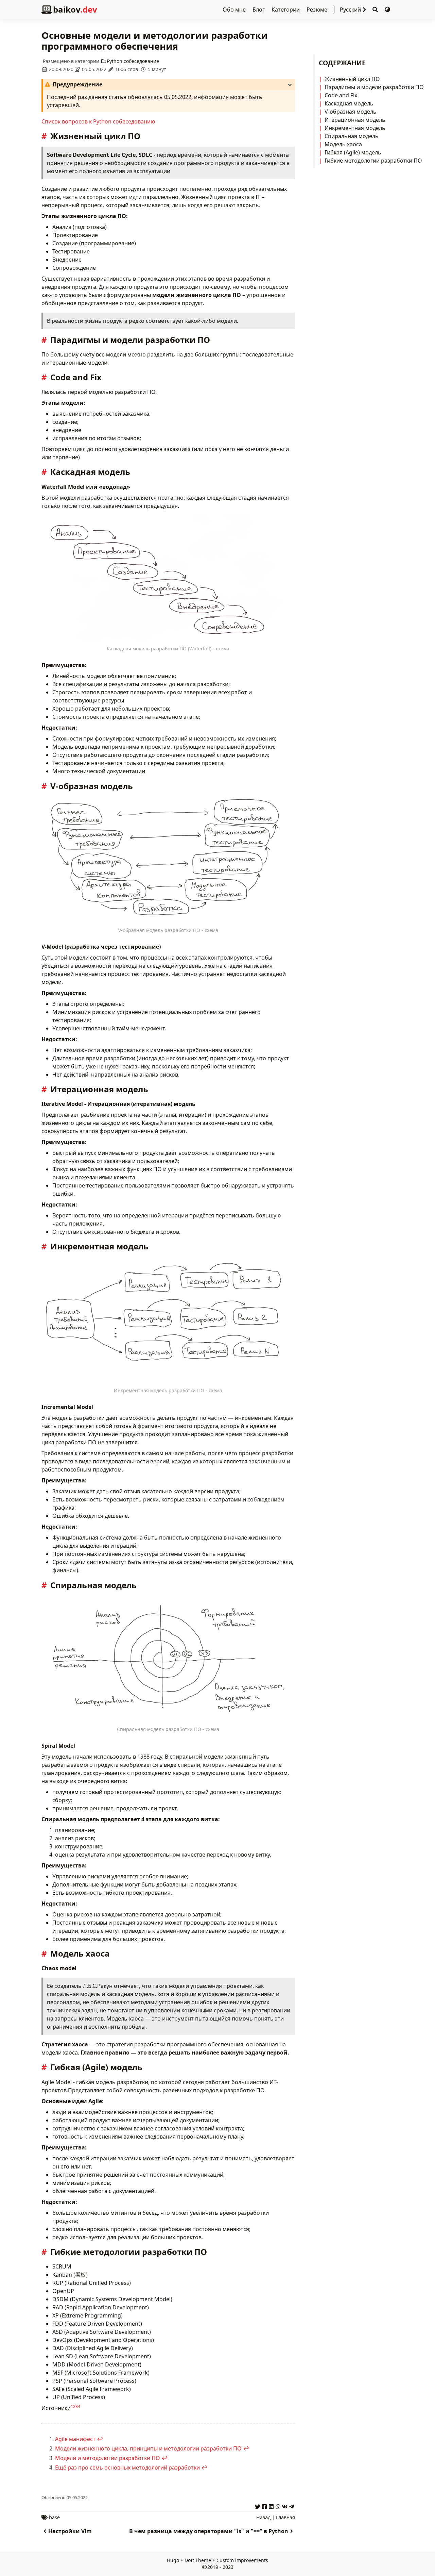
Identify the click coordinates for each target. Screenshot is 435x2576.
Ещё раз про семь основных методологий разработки (127, 2467)
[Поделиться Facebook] (264, 2506)
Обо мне (235, 10)
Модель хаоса (343, 144)
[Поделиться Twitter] (258, 2506)
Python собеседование (133, 61)
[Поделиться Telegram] (292, 2506)
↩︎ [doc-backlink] (100, 2439)
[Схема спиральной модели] (168, 1659)
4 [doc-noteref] (79, 2406)
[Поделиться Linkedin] (271, 2506)
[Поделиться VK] (285, 2506)
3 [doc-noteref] (77, 2406)
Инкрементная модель (355, 128)
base (54, 2517)
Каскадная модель (349, 103)
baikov (75, 9)
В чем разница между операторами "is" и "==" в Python (209, 2531)
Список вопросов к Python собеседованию (98, 121)
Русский (350, 10)
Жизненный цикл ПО (352, 79)
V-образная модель (351, 112)
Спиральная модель (352, 136)
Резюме (318, 10)
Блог (259, 10)
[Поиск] (375, 10)
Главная (285, 2517)
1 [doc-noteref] (72, 2406)
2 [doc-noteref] (74, 2406)
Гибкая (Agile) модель (353, 152)
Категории (286, 10)
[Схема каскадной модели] (168, 579)
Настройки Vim (70, 2531)
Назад (263, 2517)
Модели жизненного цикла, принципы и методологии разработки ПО (148, 2448)
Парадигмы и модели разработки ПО (374, 87)
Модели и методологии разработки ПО (108, 2458)
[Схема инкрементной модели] (168, 1321)
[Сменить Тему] (387, 10)
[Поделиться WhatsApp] (278, 2506)
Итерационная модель (355, 120)
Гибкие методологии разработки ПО (373, 161)
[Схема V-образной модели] (168, 860)
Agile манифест (75, 2439)
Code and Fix (341, 95)
